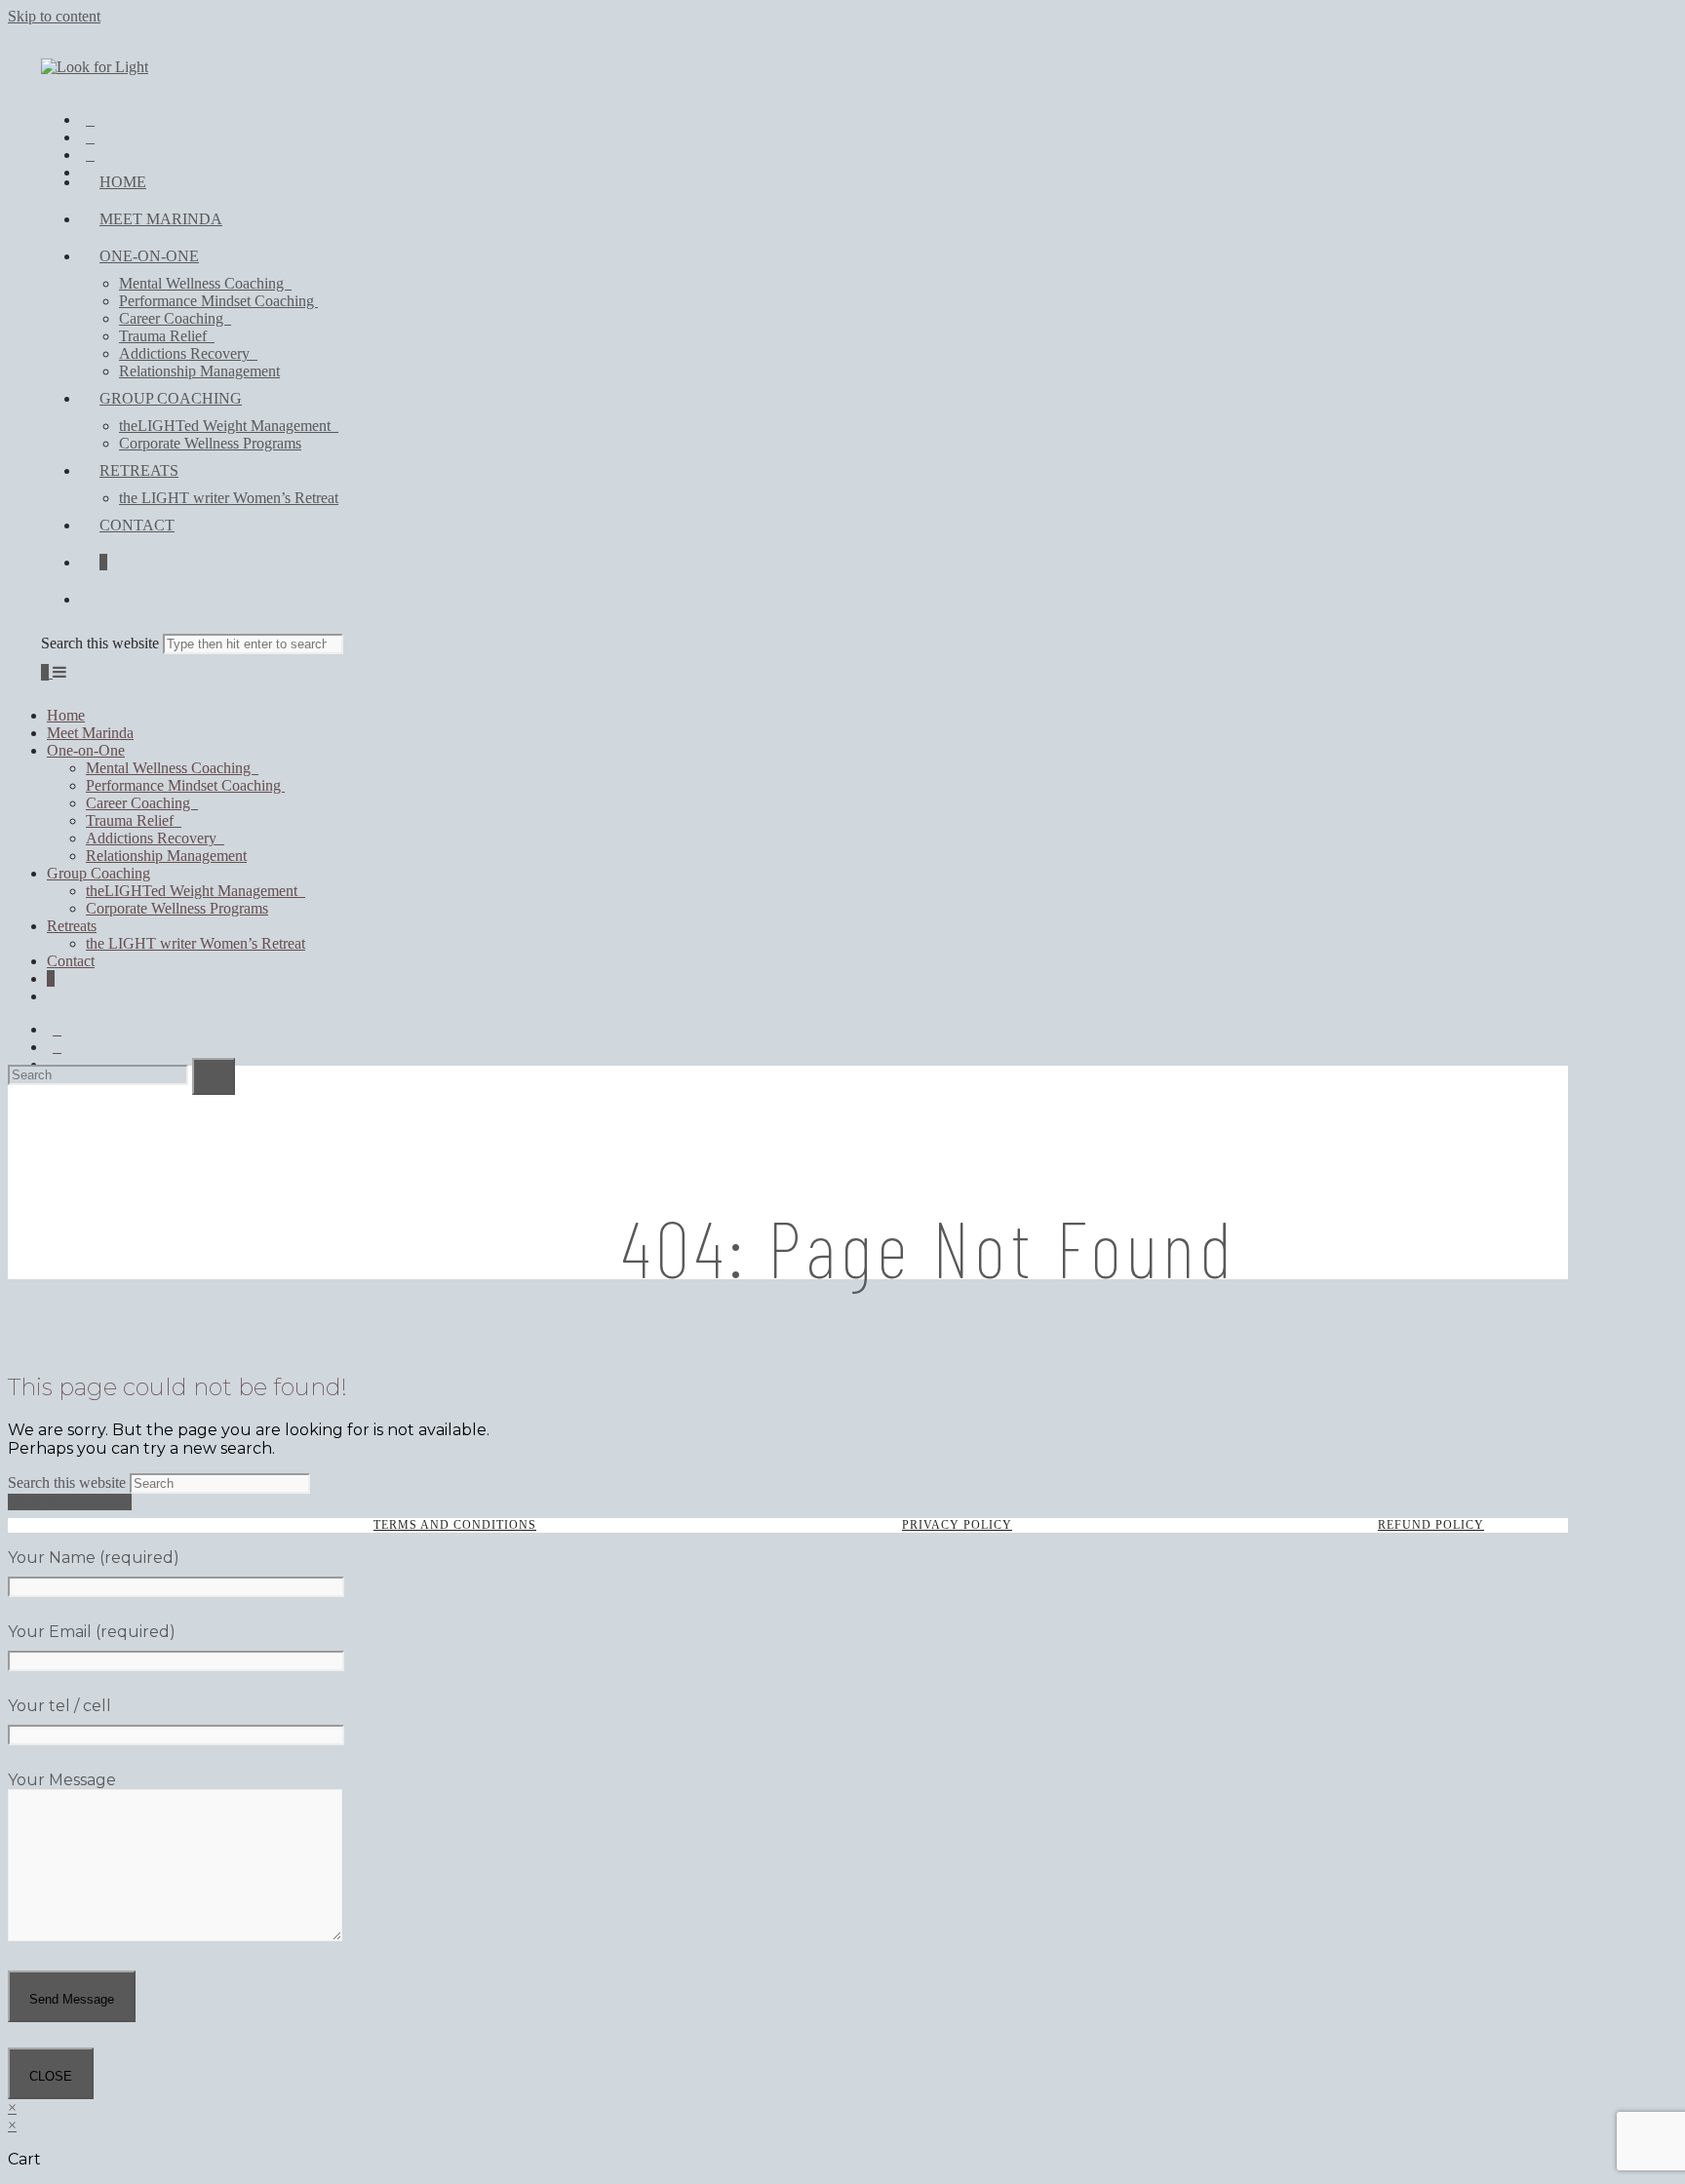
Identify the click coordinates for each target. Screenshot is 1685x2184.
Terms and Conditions (455, 1525)
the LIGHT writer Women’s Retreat (196, 943)
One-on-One (86, 750)
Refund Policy (1431, 1525)
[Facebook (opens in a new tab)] (90, 121)
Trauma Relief (134, 820)
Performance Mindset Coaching (185, 785)
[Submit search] (214, 1076)
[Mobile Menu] (59, 672)
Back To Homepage (70, 1502)
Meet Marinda (90, 733)
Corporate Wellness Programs (177, 908)
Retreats (72, 926)
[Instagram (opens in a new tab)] (90, 138)
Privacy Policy (957, 1525)
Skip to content (54, 16)
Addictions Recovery (155, 838)
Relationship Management (166, 856)
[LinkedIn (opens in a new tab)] (90, 156)
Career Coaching (142, 803)
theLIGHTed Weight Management (196, 891)
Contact (71, 961)
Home (66, 715)
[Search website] (99, 599)
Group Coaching (98, 873)
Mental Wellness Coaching (172, 768)
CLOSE (51, 2076)
